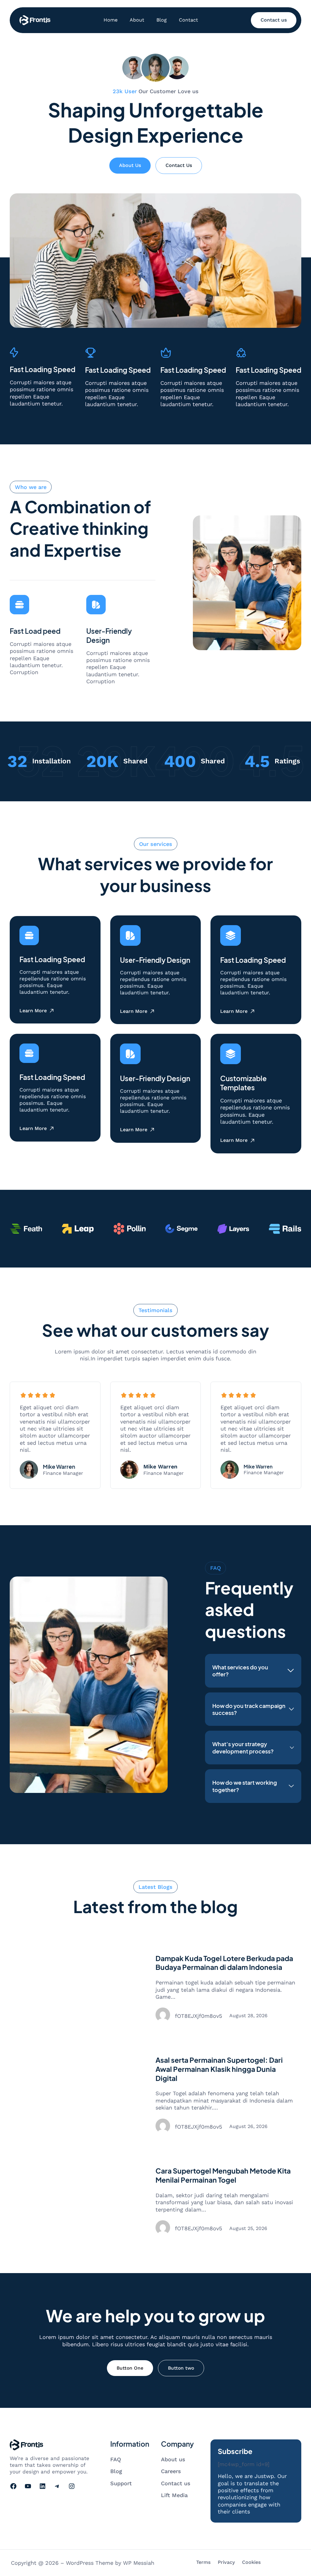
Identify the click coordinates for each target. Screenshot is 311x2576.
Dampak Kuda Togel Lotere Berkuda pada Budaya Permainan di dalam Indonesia (224, 1963)
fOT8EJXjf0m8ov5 (198, 2016)
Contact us (274, 20)
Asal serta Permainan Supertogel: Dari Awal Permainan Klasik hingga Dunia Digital (219, 2069)
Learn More (33, 1011)
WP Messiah (139, 2563)
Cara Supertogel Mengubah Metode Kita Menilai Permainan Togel (223, 2175)
